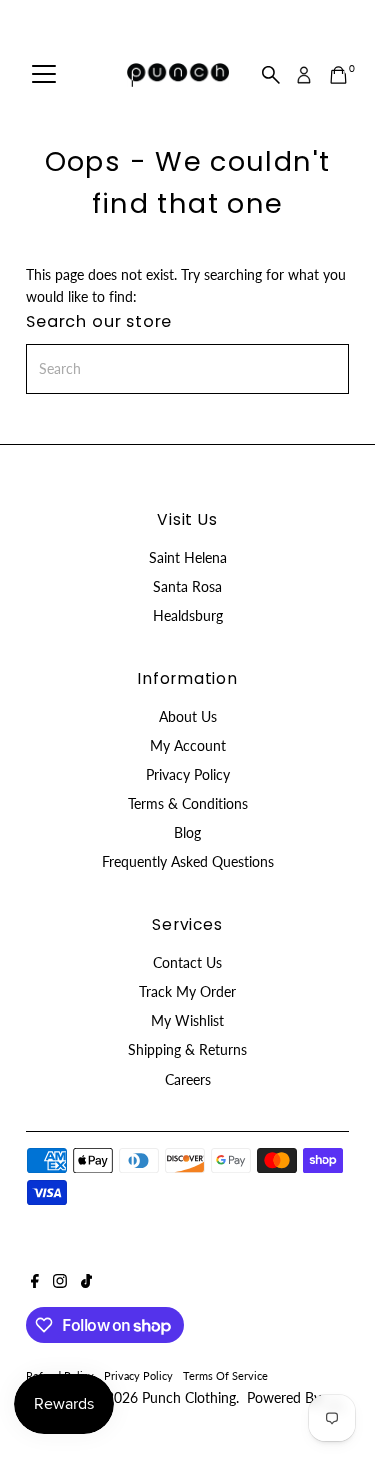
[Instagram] (60, 1283)
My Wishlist (187, 1021)
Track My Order (187, 992)
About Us (188, 717)
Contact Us (187, 963)
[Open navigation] (44, 75)
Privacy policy (138, 1375)
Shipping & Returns (187, 1050)
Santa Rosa (187, 587)
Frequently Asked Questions (188, 862)
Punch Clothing (189, 1398)
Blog (187, 833)
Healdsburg (188, 616)
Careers (188, 1080)
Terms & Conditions (188, 804)
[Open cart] (338, 75)
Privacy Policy (188, 775)
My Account (188, 746)
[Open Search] (271, 75)
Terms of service (225, 1375)
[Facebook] (35, 1283)
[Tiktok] (86, 1283)
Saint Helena (188, 558)
